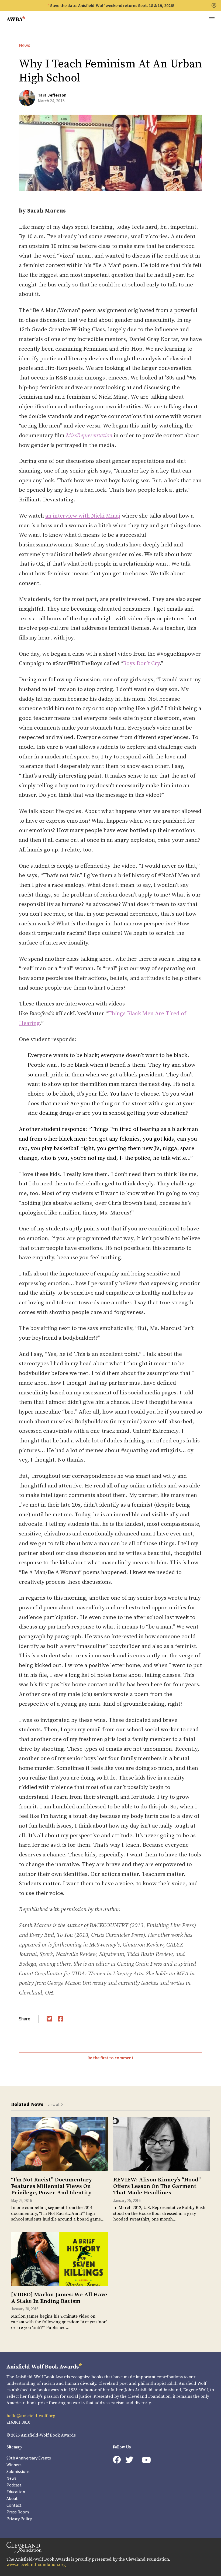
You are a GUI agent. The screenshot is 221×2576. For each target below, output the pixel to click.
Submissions (18, 2471)
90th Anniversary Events (29, 2458)
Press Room (18, 2512)
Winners (14, 2465)
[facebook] (117, 2460)
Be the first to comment (110, 2058)
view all (54, 2105)
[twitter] (129, 2460)
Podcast (14, 2485)
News (25, 45)
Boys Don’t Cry (141, 663)
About (12, 2498)
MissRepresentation (89, 436)
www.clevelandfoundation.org (36, 2565)
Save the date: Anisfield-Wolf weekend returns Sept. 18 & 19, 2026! (112, 5)
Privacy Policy (19, 2519)
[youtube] (146, 2460)
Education (16, 2492)
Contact (14, 2505)
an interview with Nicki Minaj (83, 516)
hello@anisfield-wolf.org (31, 2416)
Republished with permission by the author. (70, 1910)
